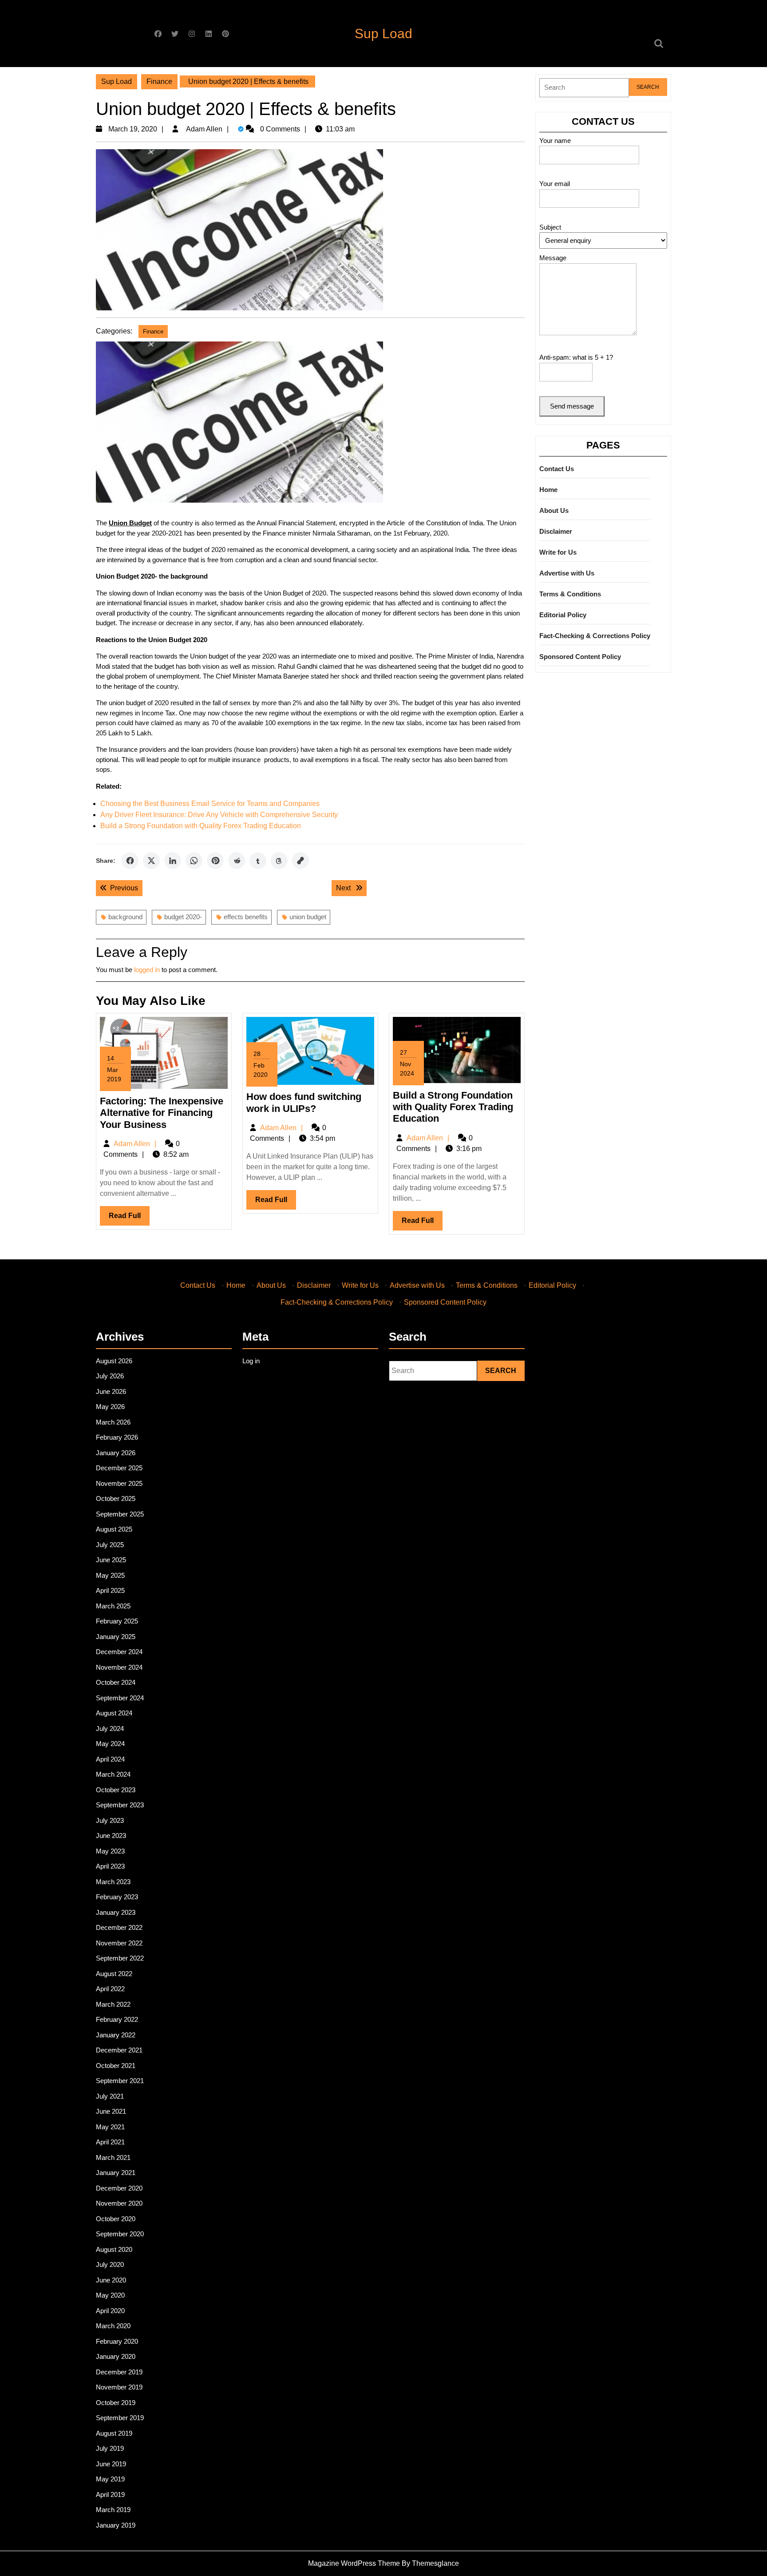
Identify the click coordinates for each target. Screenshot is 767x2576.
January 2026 (116, 1453)
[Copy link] (300, 861)
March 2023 (113, 1882)
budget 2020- (183, 917)
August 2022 (114, 1974)
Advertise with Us (567, 573)
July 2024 (110, 1729)
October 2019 (116, 2403)
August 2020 (114, 2249)
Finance (159, 81)
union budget (308, 917)
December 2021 (119, 2050)
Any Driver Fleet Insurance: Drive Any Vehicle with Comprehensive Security (219, 815)
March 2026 (113, 1422)
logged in (147, 970)
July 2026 (110, 1376)
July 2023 (110, 1820)
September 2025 (120, 1514)
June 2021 (111, 2111)
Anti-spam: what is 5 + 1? (576, 357)
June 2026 (111, 1391)
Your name (555, 141)
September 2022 (120, 1958)
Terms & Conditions (570, 594)
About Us (554, 510)
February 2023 (117, 1897)
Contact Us (557, 469)
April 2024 (110, 1759)
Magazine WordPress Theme (354, 2563)
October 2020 (116, 2219)
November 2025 (119, 1483)
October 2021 (116, 2066)
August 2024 (114, 1713)
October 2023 (116, 1790)
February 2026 (117, 1437)
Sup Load (383, 34)
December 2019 (119, 2372)
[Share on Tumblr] (258, 861)
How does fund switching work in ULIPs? (304, 1102)
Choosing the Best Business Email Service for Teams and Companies (210, 804)
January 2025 (116, 1637)
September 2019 (120, 2418)
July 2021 (110, 2096)
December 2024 (119, 1652)
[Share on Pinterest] (215, 861)
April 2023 (110, 1866)
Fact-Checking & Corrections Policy (595, 636)
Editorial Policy (563, 615)
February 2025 (117, 1621)
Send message (572, 406)
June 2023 (111, 1836)
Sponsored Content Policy (580, 657)
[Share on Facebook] (130, 861)
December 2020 (119, 2188)
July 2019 (110, 2448)
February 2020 (117, 2341)
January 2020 (116, 2356)
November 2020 (119, 2203)
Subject (550, 227)
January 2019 (116, 2525)
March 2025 (113, 1606)
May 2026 (110, 1407)
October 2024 (116, 1682)
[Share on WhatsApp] (194, 861)
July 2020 (110, 2264)
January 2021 (116, 2173)
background (125, 917)
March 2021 (113, 2157)
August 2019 (114, 2433)
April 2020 (110, 2311)
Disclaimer (556, 531)
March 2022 (113, 2004)
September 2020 (120, 2234)
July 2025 (110, 1545)
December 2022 (119, 1927)
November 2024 (119, 1667)
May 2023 (110, 1851)
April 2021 (110, 2142)
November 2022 (119, 1943)
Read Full (129, 1219)
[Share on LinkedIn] (173, 861)
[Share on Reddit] (237, 861)
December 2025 (119, 1468)
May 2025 (110, 1575)
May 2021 (110, 2127)
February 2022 (117, 2019)
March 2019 (113, 2510)
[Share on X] (151, 861)
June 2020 (111, 2280)
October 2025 (116, 1498)
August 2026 (114, 1361)
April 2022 (110, 1989)
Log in (251, 1361)
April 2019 (110, 2495)
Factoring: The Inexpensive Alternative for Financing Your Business (162, 1113)
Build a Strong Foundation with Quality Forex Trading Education (201, 826)
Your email (555, 184)
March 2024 (113, 1774)
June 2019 (111, 2464)
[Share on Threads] (279, 861)
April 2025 (110, 1590)
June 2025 (111, 1560)
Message (553, 258)
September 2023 (120, 1805)
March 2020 (113, 2326)
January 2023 (116, 1912)
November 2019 (119, 2387)
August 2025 (114, 1529)
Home (548, 490)
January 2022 (116, 2035)
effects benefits (246, 917)
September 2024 (120, 1698)
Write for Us (558, 552)
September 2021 (120, 2081)
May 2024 (110, 1744)
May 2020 (110, 2295)
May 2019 (110, 2479)
